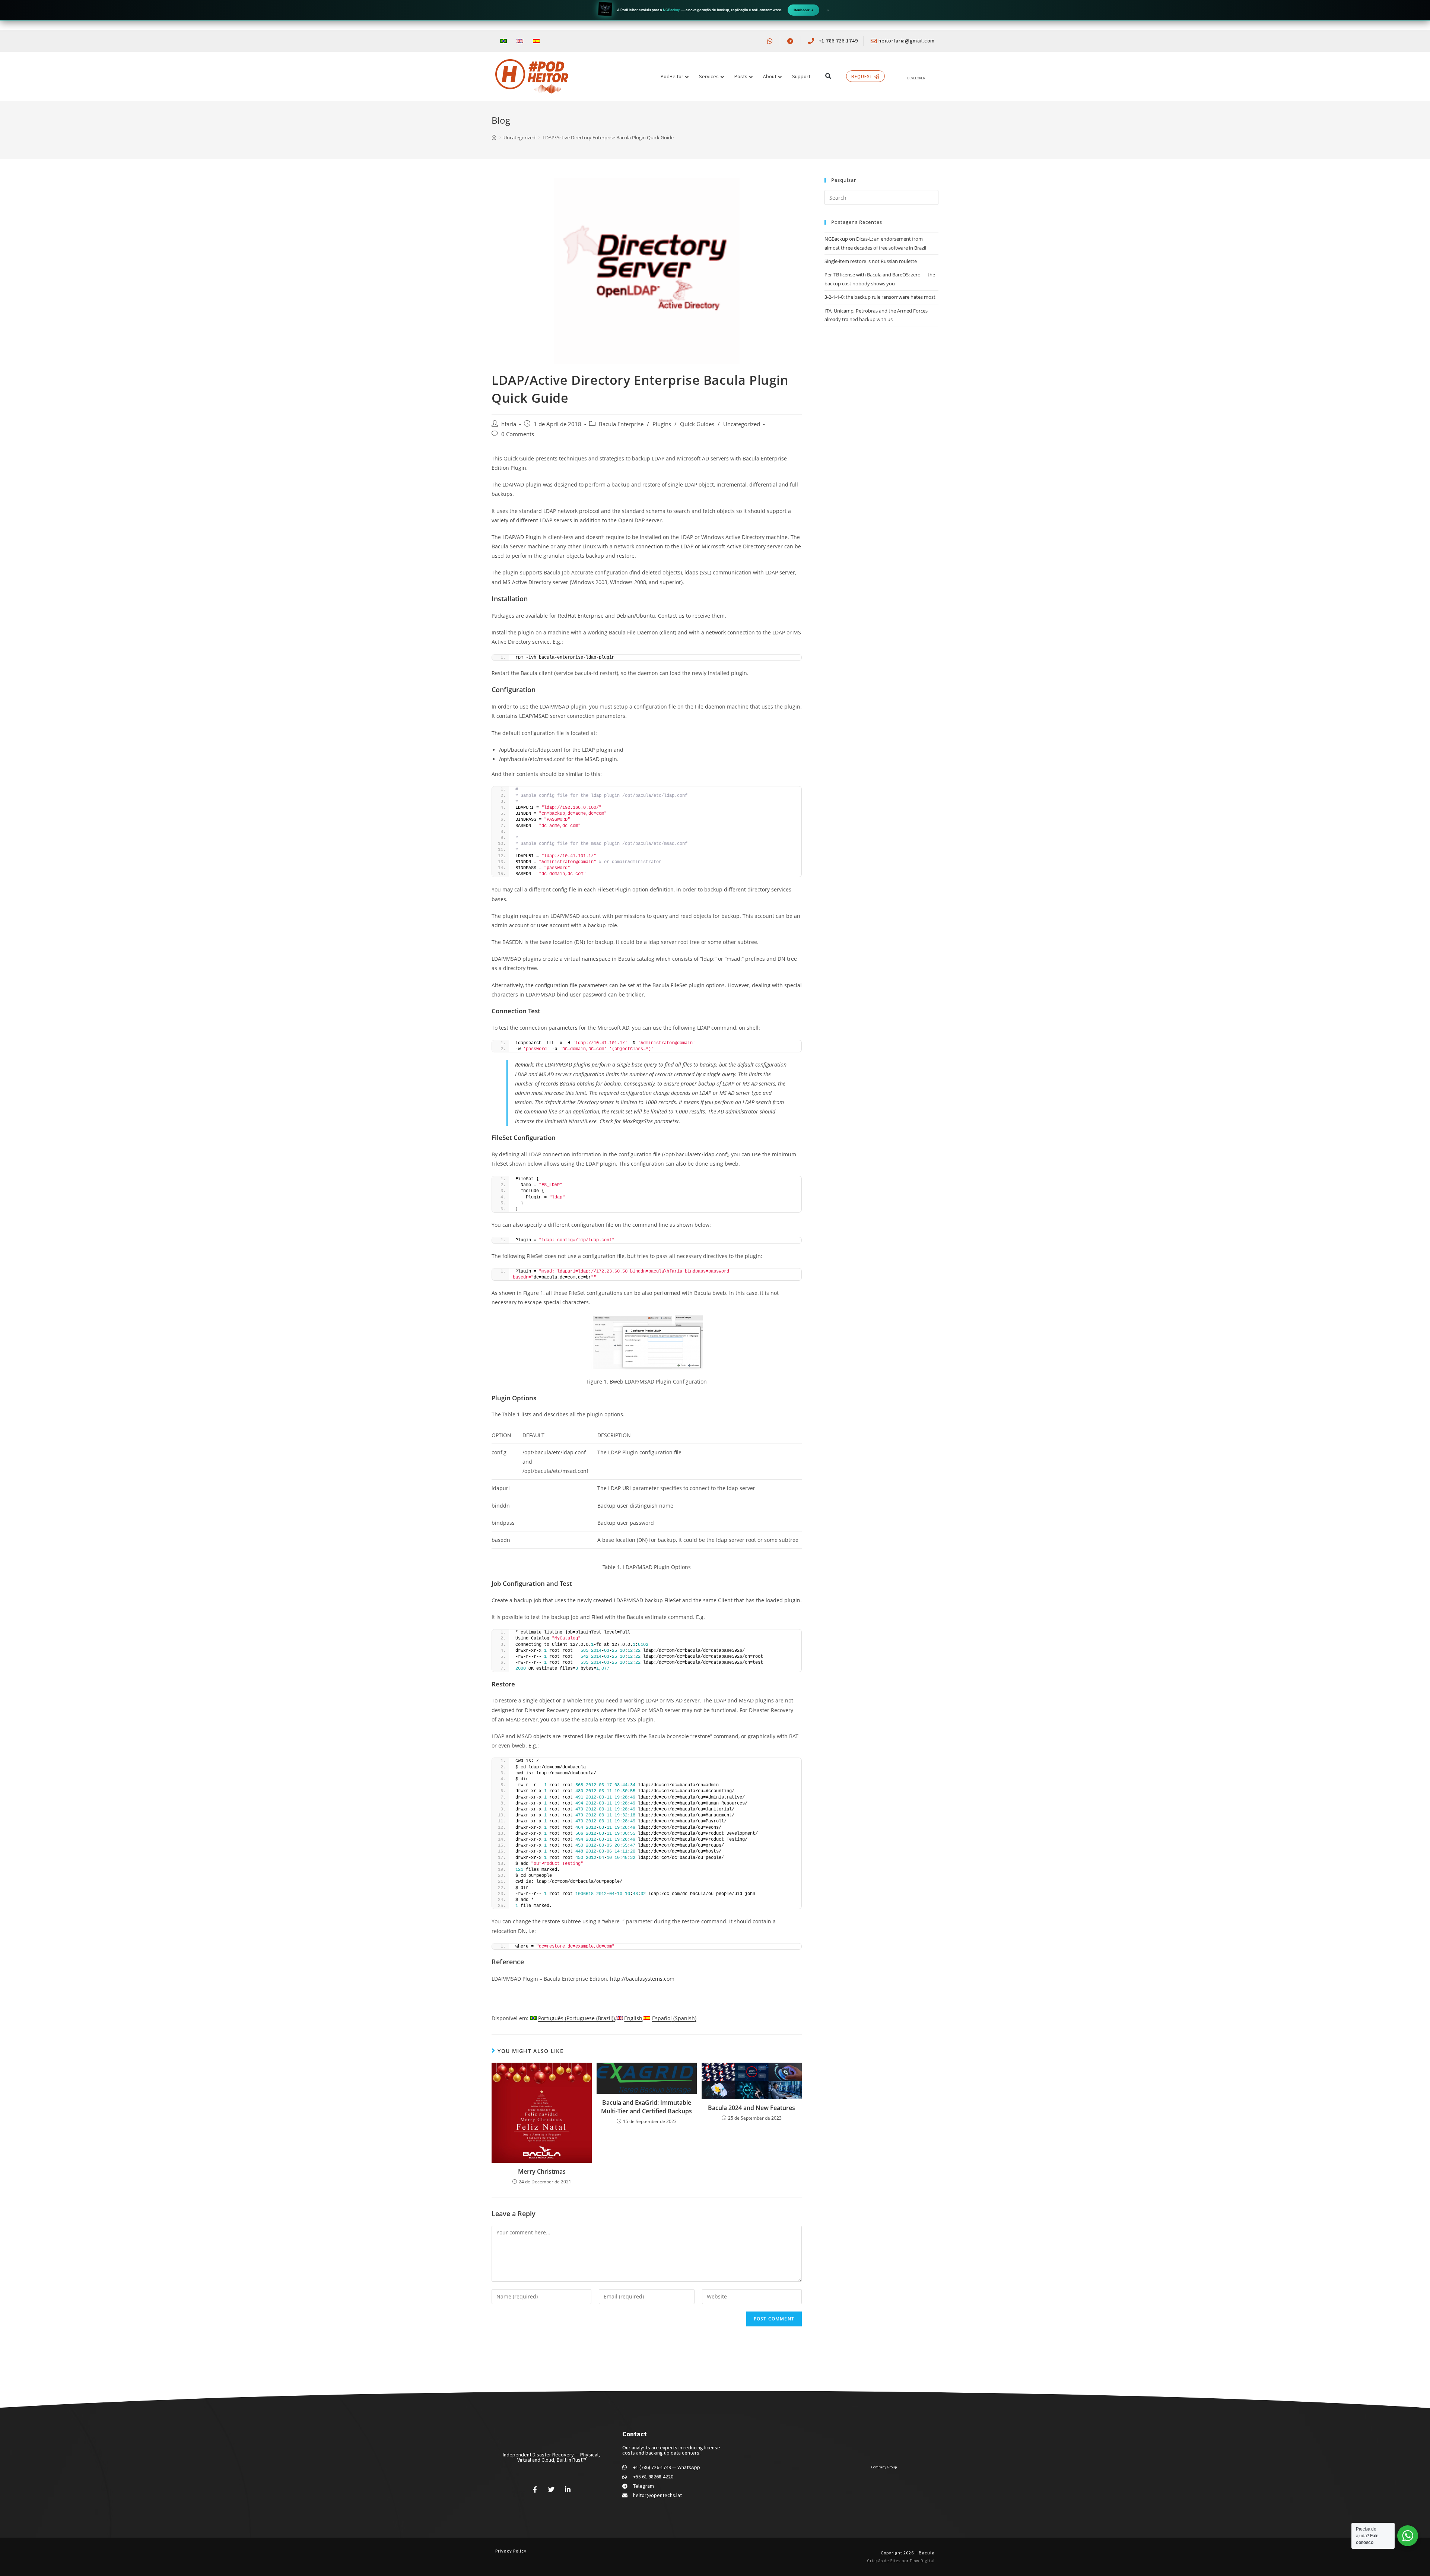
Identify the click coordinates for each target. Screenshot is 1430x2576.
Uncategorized (742, 424)
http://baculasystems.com (642, 1979)
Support (801, 76)
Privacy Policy (511, 2551)
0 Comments (518, 434)
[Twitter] (552, 2489)
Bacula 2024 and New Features (751, 2108)
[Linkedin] (568, 2489)
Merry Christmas (542, 2171)
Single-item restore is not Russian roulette (871, 261)
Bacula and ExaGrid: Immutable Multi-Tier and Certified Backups (646, 2107)
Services (709, 76)
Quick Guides (697, 424)
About (770, 76)
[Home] (494, 137)
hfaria (509, 424)
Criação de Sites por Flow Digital (901, 2561)
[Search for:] (881, 197)
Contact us (671, 616)
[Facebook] (535, 2489)
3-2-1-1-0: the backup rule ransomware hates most (880, 297)
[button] (828, 76)
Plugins (662, 424)
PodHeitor (672, 76)
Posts (741, 76)
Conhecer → (803, 10)
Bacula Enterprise (621, 424)
